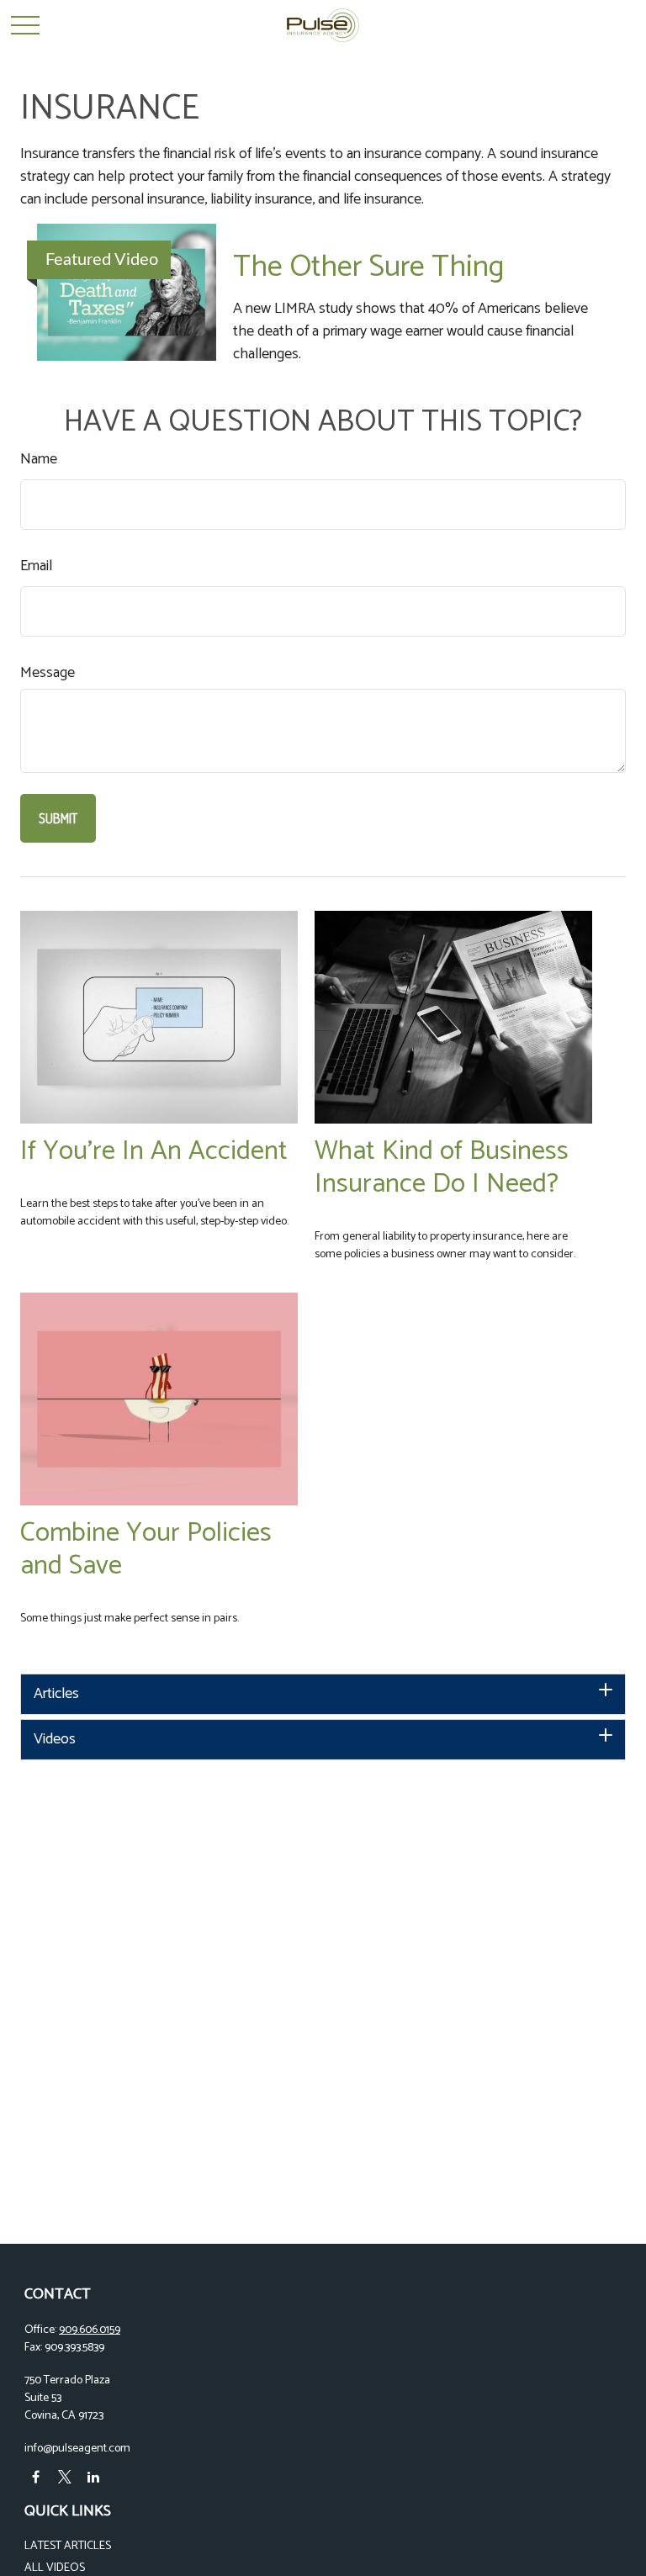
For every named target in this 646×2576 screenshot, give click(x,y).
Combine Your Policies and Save (146, 1549)
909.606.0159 (90, 2330)
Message (48, 673)
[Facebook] (36, 2477)
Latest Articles (68, 2546)
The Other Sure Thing (368, 267)
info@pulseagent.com (77, 2449)
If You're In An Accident (154, 1151)
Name (39, 460)
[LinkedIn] (93, 2477)
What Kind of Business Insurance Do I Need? (442, 1167)
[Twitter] (64, 2477)
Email (36, 566)
